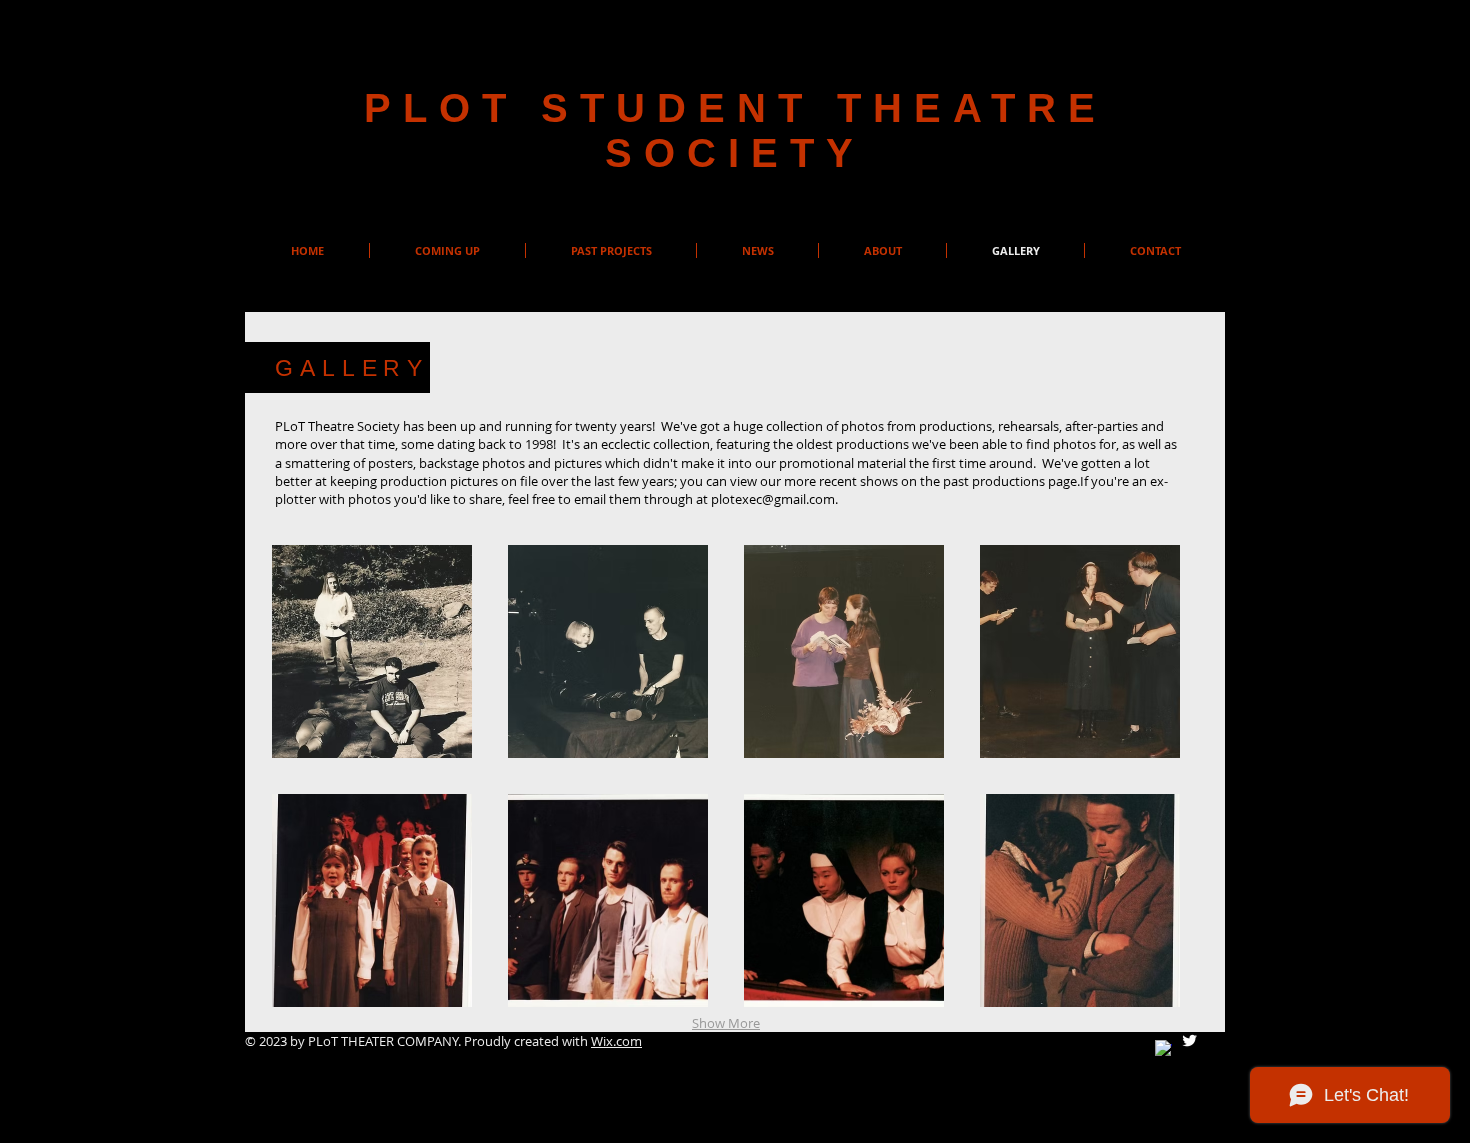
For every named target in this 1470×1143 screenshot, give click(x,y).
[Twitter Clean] (1189, 1040)
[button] (372, 651)
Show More (726, 1023)
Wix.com (616, 1041)
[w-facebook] (1163, 1048)
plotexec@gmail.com (773, 499)
